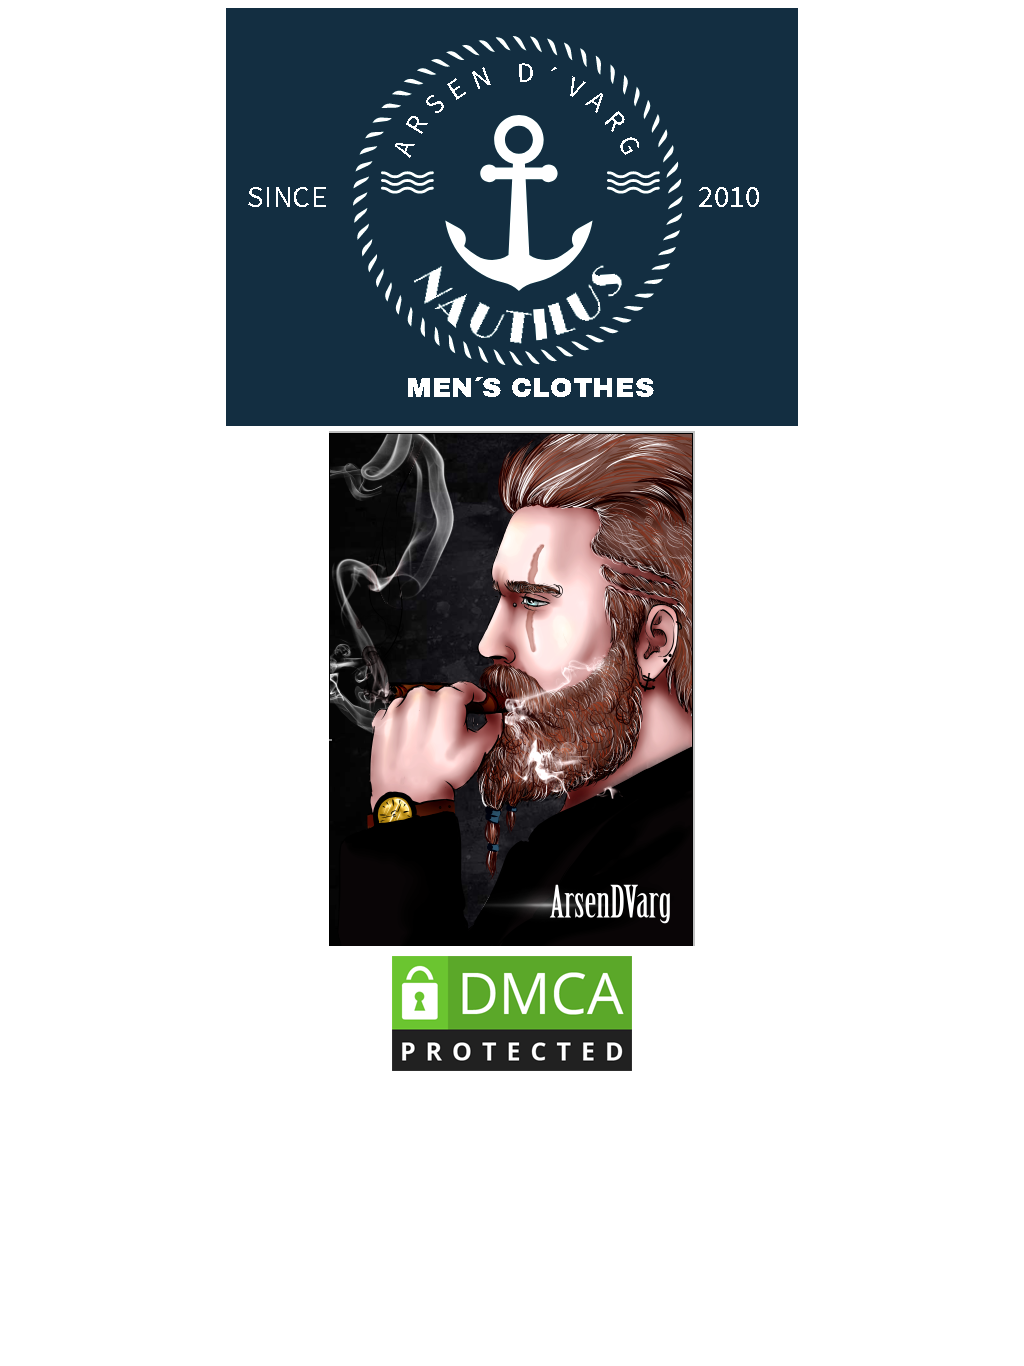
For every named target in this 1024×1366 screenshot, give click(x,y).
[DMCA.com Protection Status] (512, 1072)
